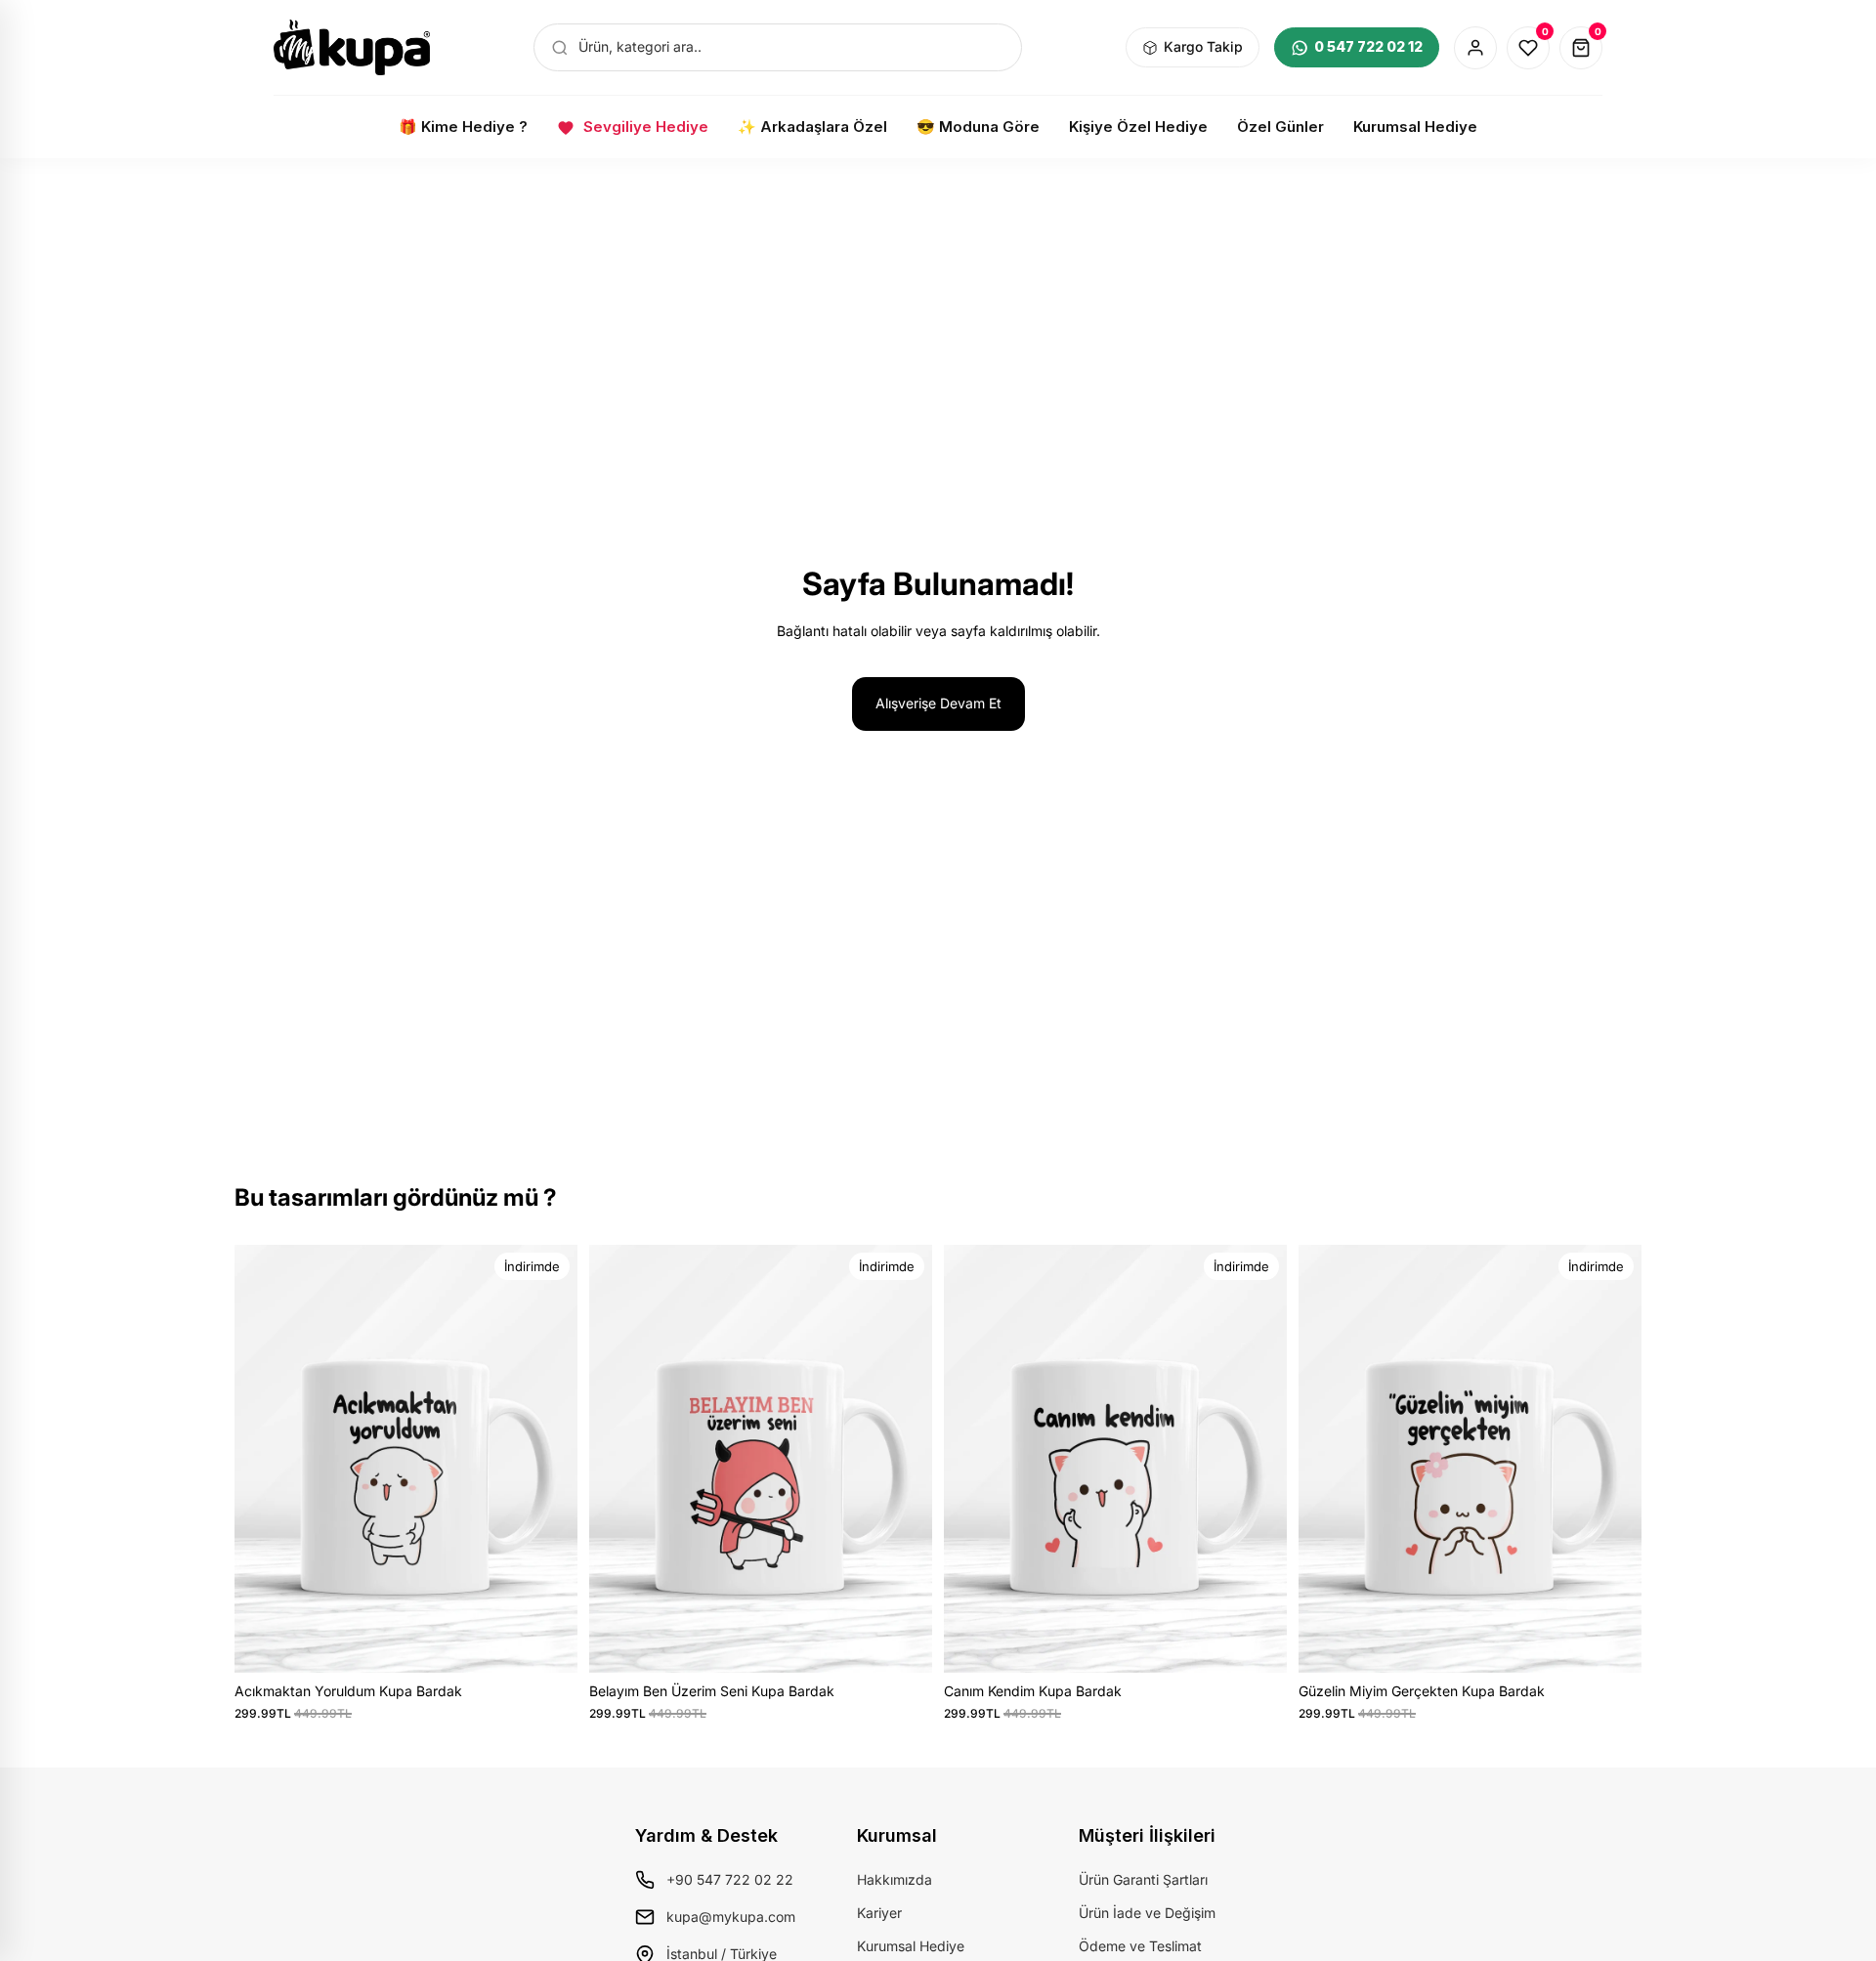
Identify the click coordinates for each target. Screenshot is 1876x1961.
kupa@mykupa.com (731, 1917)
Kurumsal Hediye (911, 1946)
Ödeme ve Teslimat (1140, 1946)
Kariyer (879, 1913)
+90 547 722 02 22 (730, 1879)
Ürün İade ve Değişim (1147, 1913)
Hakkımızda (895, 1879)
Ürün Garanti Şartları (1143, 1879)
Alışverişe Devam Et (938, 703)
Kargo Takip (1203, 46)
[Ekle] (547, 1642)
